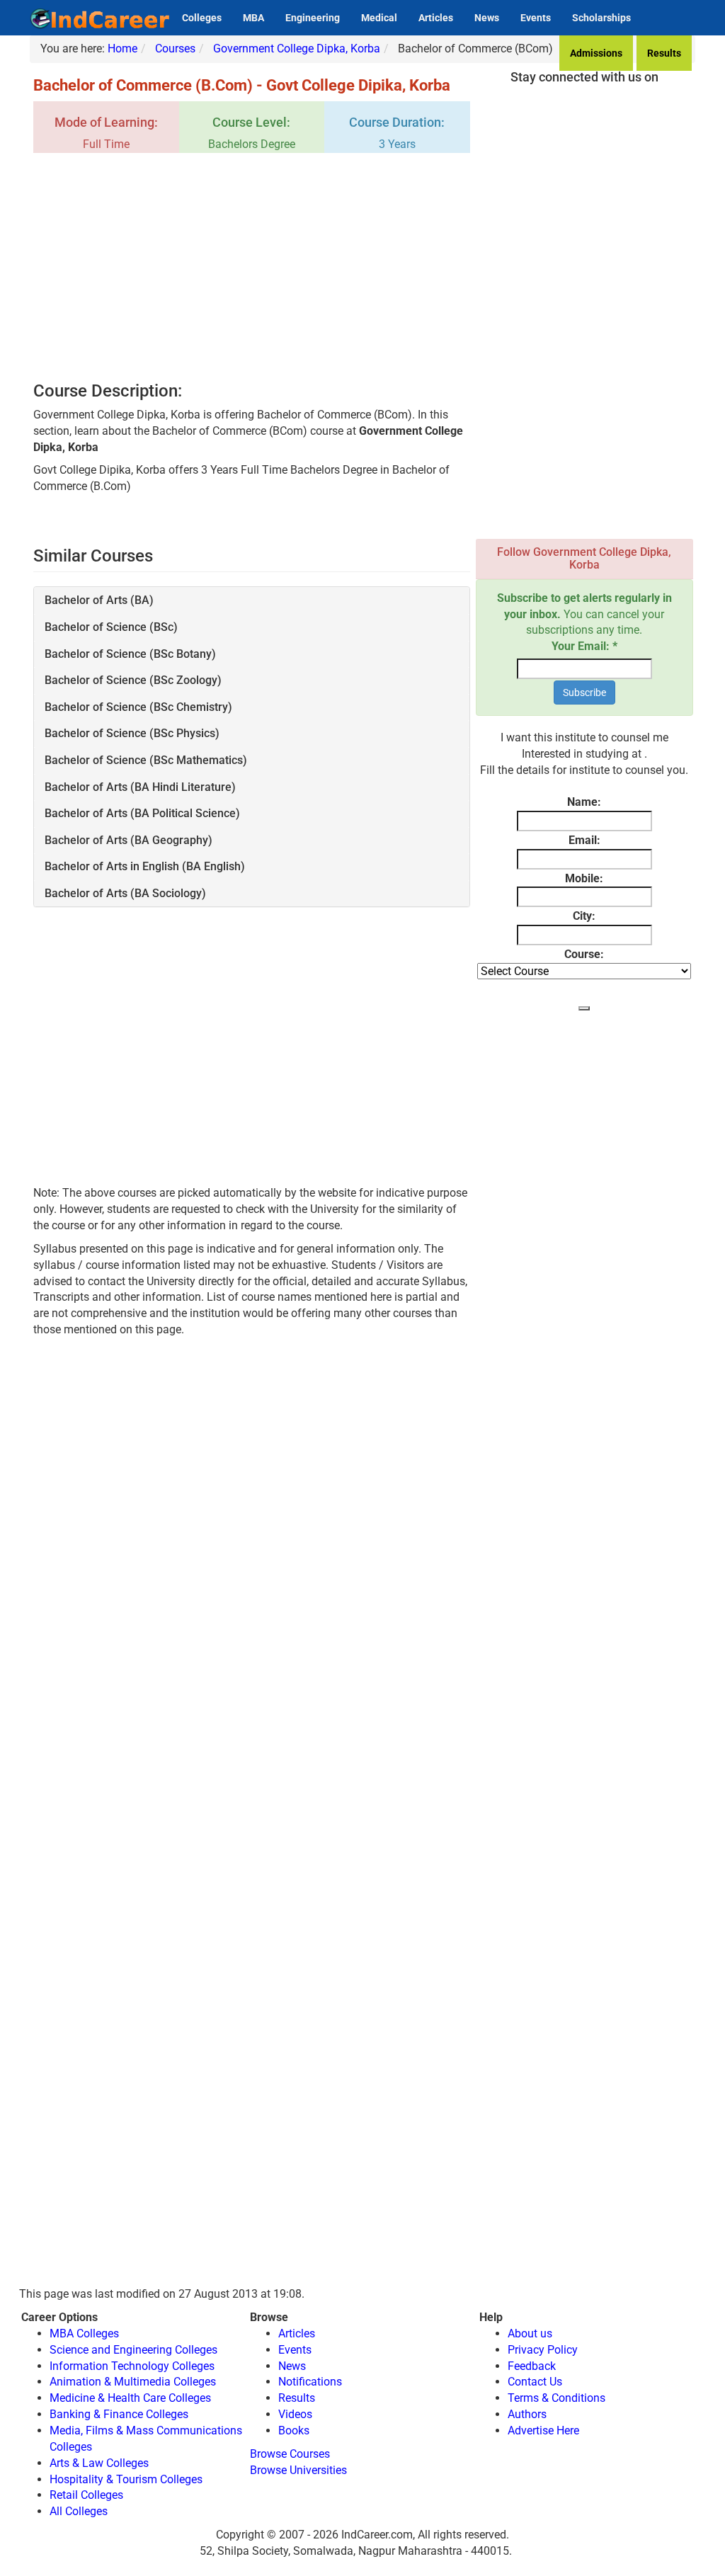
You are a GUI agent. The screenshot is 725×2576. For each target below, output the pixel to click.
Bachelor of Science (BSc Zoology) (133, 680)
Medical (379, 18)
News (487, 18)
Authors (527, 2414)
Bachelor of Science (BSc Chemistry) (138, 707)
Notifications (310, 2382)
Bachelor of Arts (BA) (99, 600)
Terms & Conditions (556, 2398)
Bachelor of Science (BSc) (111, 627)
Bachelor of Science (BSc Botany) (130, 654)
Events (536, 18)
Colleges (202, 18)
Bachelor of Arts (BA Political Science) (142, 813)
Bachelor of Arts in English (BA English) (145, 866)
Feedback (532, 2366)
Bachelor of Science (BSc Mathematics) (146, 760)
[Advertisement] (252, 268)
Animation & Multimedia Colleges (133, 2382)
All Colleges (79, 2511)
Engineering (313, 18)
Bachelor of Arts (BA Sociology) (125, 893)
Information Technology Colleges (132, 2366)
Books (294, 2430)
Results (664, 53)
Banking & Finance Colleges (119, 2414)
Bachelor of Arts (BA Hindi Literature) (140, 787)
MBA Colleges (84, 2333)
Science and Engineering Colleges (133, 2350)
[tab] (252, 600)
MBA (253, 18)
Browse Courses (290, 2454)
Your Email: (584, 646)
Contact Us (535, 2382)
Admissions (596, 53)
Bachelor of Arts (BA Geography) (129, 840)
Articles (436, 18)
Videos (295, 2414)
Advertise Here (543, 2430)
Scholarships (601, 18)
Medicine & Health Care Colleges (130, 2398)
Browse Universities (298, 2470)
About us (530, 2333)
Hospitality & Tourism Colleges (126, 2479)
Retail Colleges (86, 2495)
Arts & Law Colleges (99, 2463)
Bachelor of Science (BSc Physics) (132, 733)
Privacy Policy (543, 2350)
